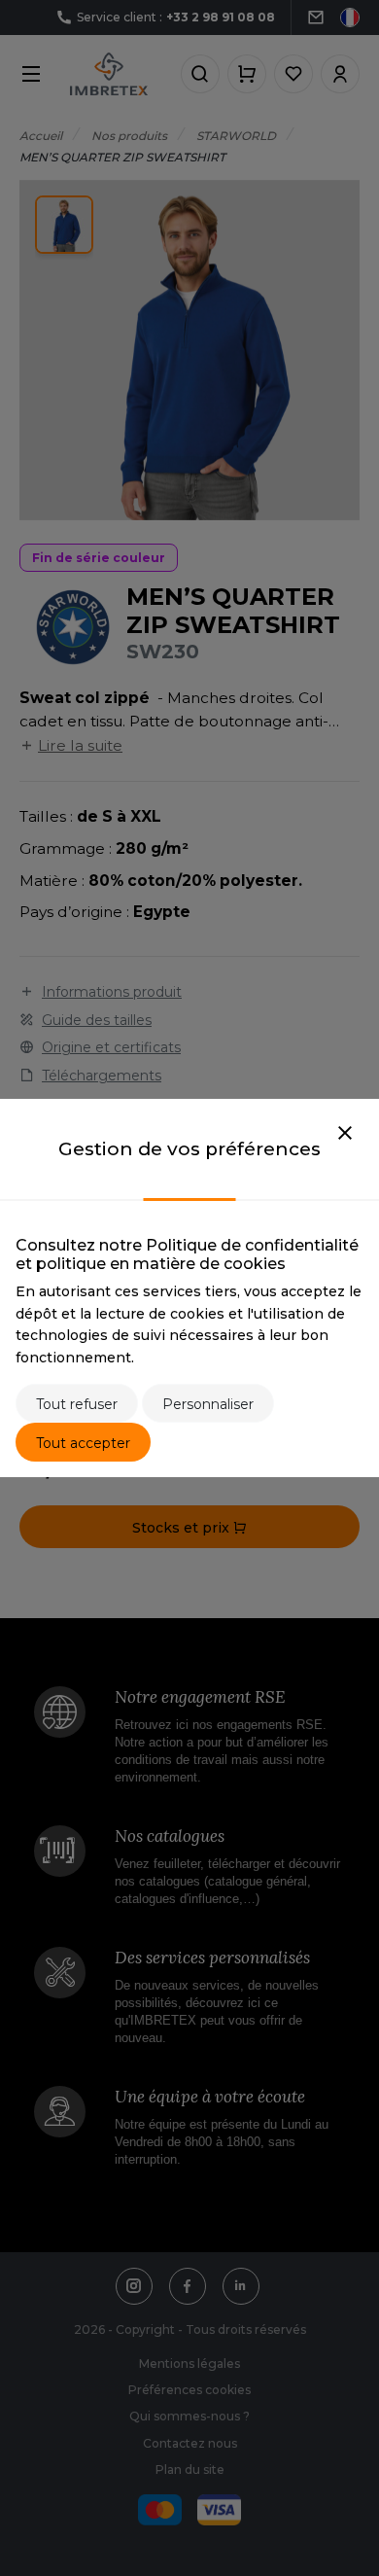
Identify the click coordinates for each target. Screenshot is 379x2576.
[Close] (345, 1134)
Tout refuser (77, 1404)
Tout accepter (83, 1443)
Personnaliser (208, 1404)
